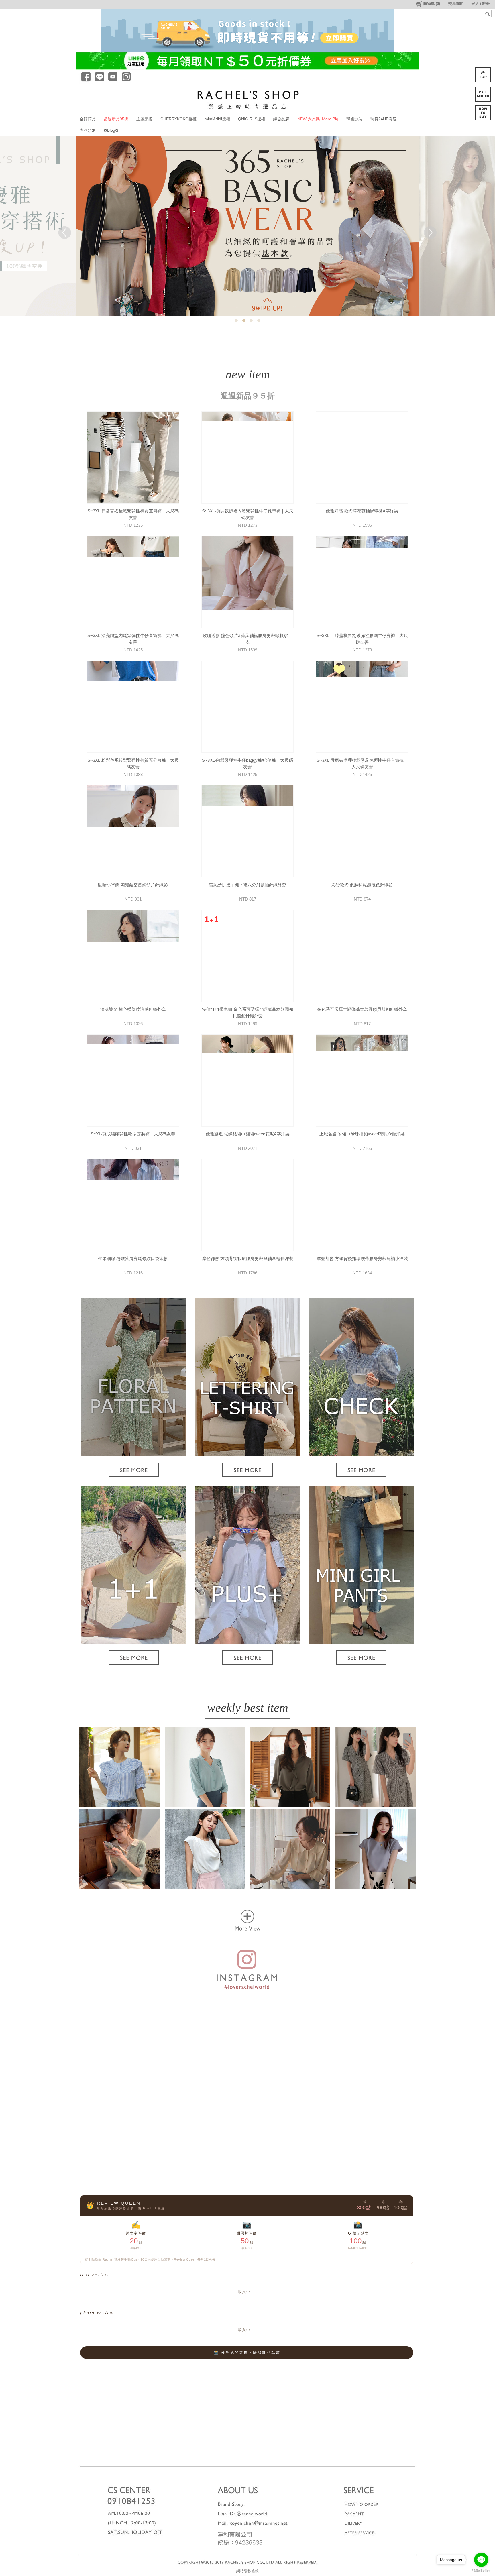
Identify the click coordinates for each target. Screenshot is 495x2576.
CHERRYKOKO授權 (178, 119)
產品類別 (88, 130)
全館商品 (88, 119)
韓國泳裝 (354, 119)
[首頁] (248, 99)
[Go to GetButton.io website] (481, 2570)
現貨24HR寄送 (384, 119)
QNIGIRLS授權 (252, 119)
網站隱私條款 (247, 2571)
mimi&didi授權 (217, 119)
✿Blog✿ (111, 130)
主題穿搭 (144, 119)
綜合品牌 (281, 119)
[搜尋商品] (488, 14)
